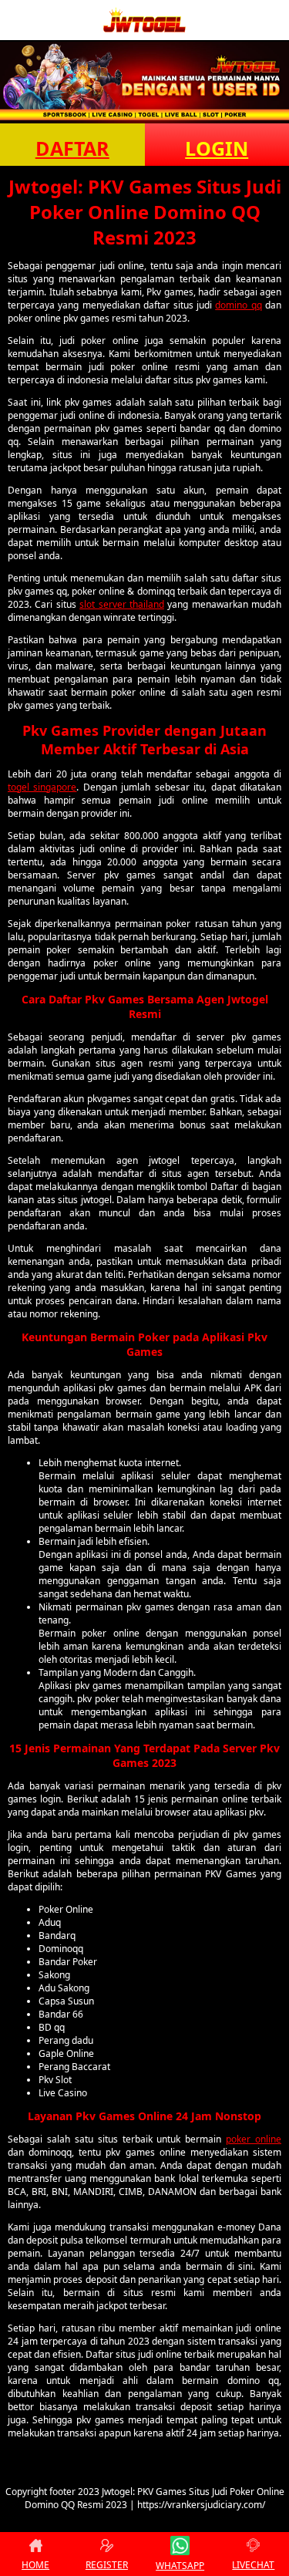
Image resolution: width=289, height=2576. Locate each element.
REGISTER (107, 2565)
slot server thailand (122, 604)
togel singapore (42, 787)
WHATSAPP (180, 2566)
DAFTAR (72, 148)
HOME (35, 2565)
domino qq (238, 305)
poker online (254, 2139)
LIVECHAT (253, 2565)
